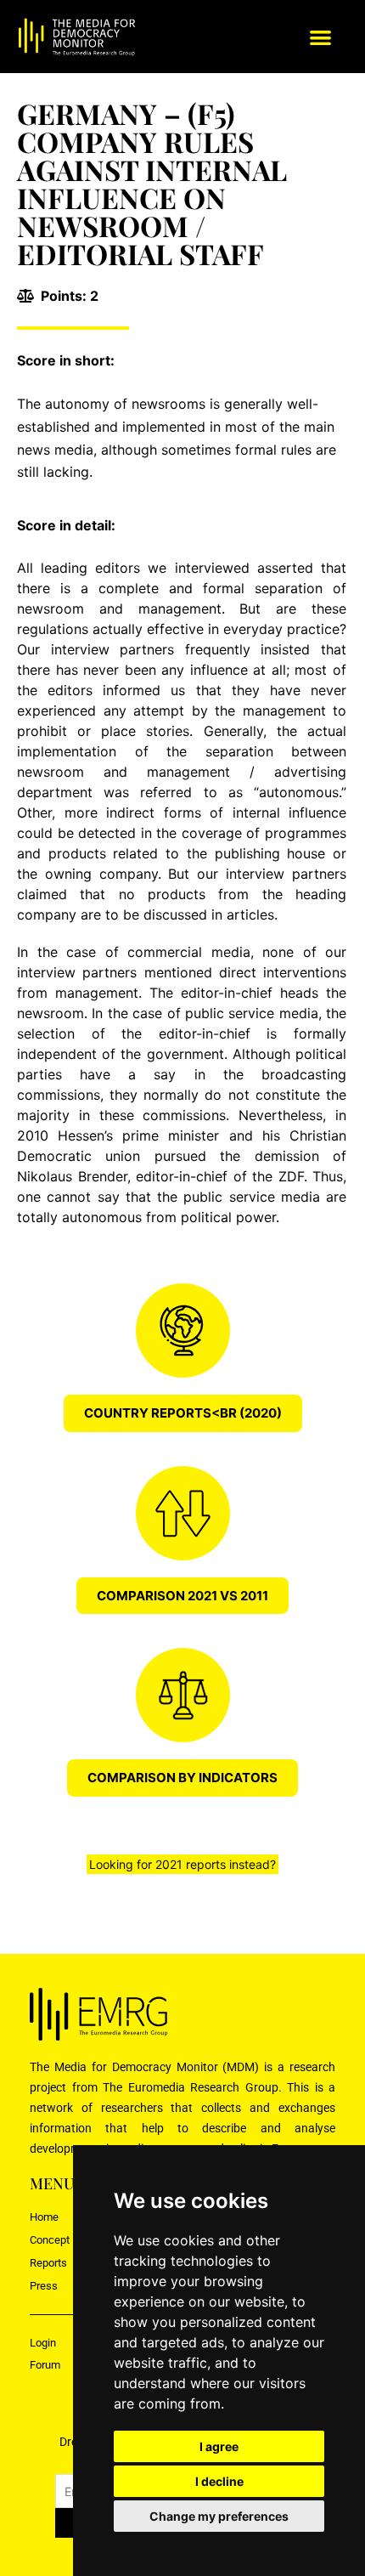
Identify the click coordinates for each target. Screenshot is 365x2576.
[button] (320, 37)
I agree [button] (219, 2446)
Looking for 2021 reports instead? (182, 1864)
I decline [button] (219, 2481)
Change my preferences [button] (219, 2516)
